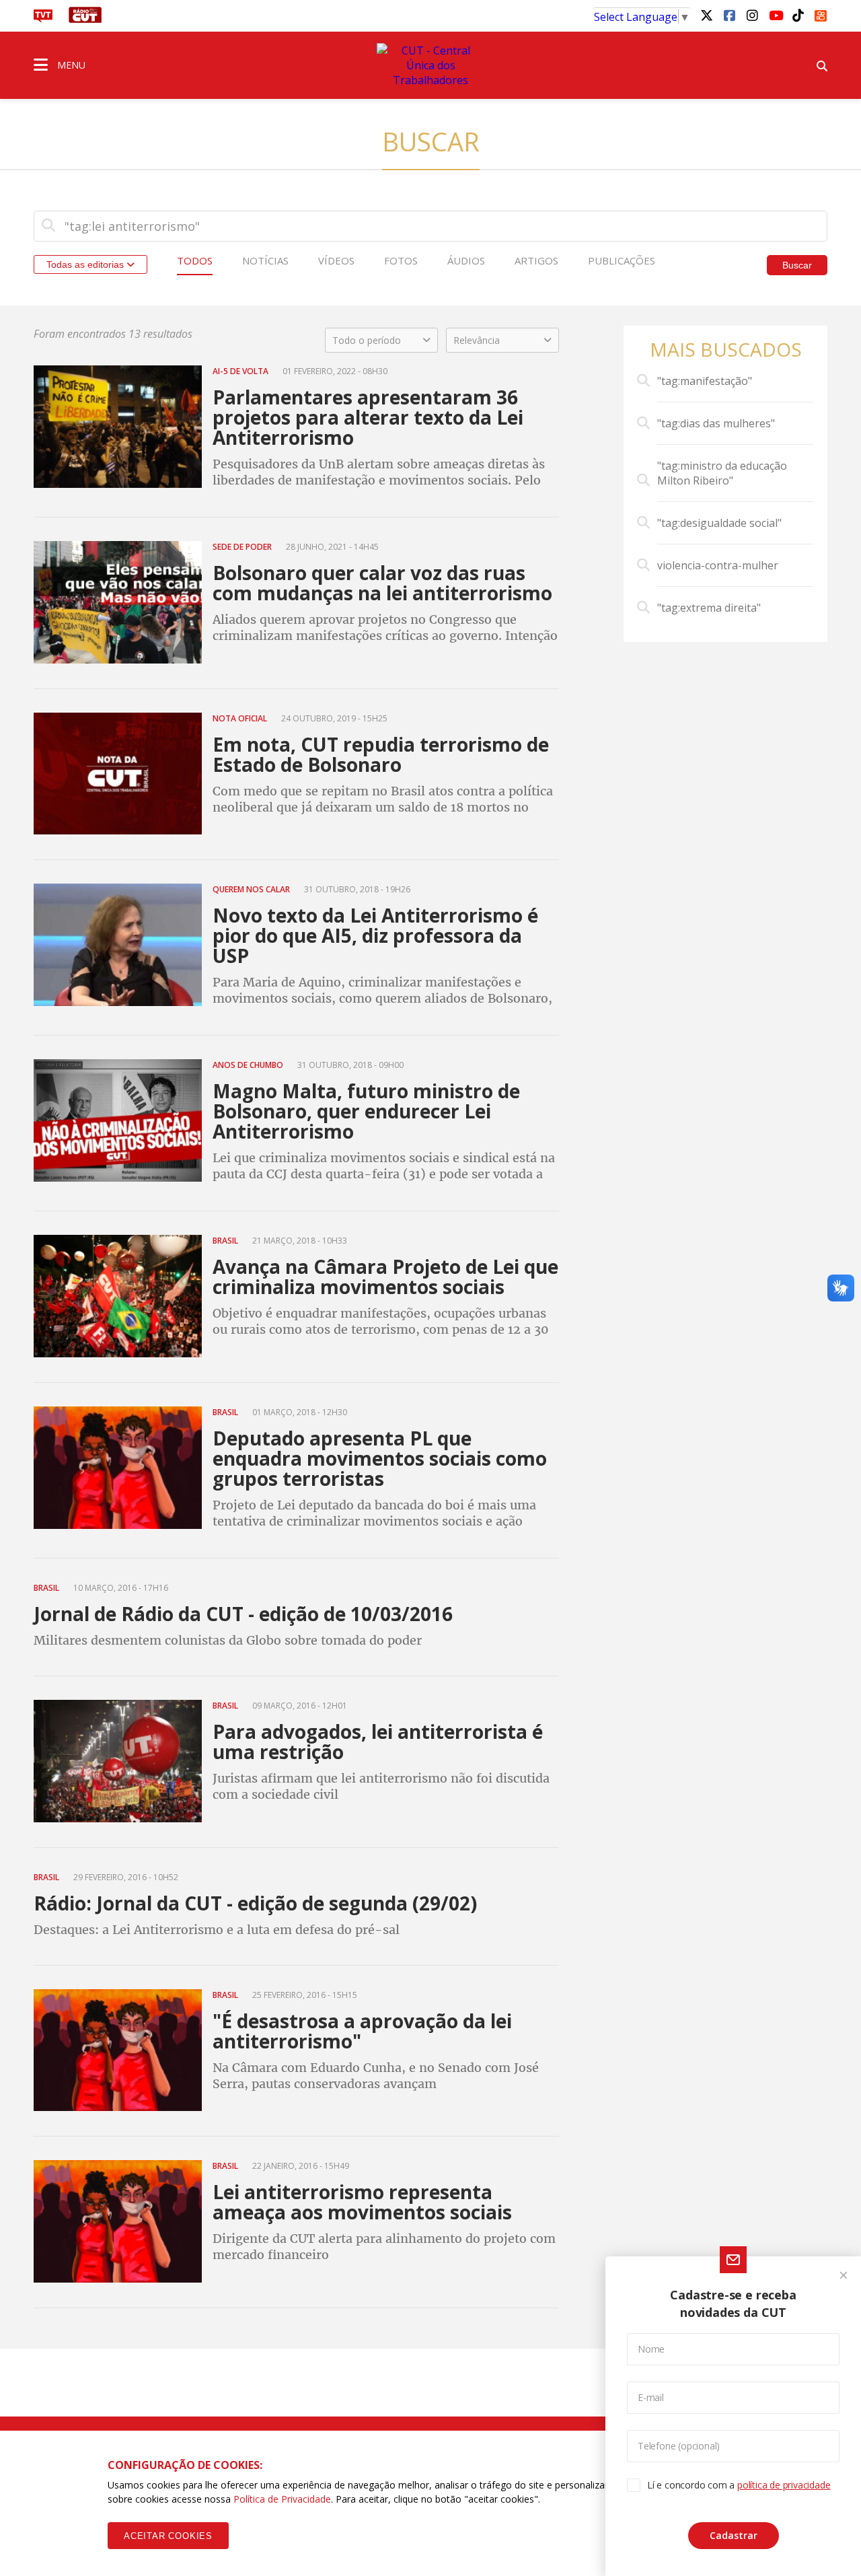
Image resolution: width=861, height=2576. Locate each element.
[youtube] (775, 15)
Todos (195, 260)
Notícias (265, 260)
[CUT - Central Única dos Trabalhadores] (430, 65)
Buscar (797, 265)
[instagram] (752, 15)
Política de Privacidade (282, 2499)
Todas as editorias (86, 264)
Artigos (536, 260)
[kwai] (821, 13)
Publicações (622, 260)
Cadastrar (734, 2535)
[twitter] (706, 15)
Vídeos (336, 260)
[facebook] (729, 15)
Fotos (401, 260)
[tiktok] (798, 15)
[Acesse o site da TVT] (43, 19)
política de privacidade (784, 2485)
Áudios (466, 260)
